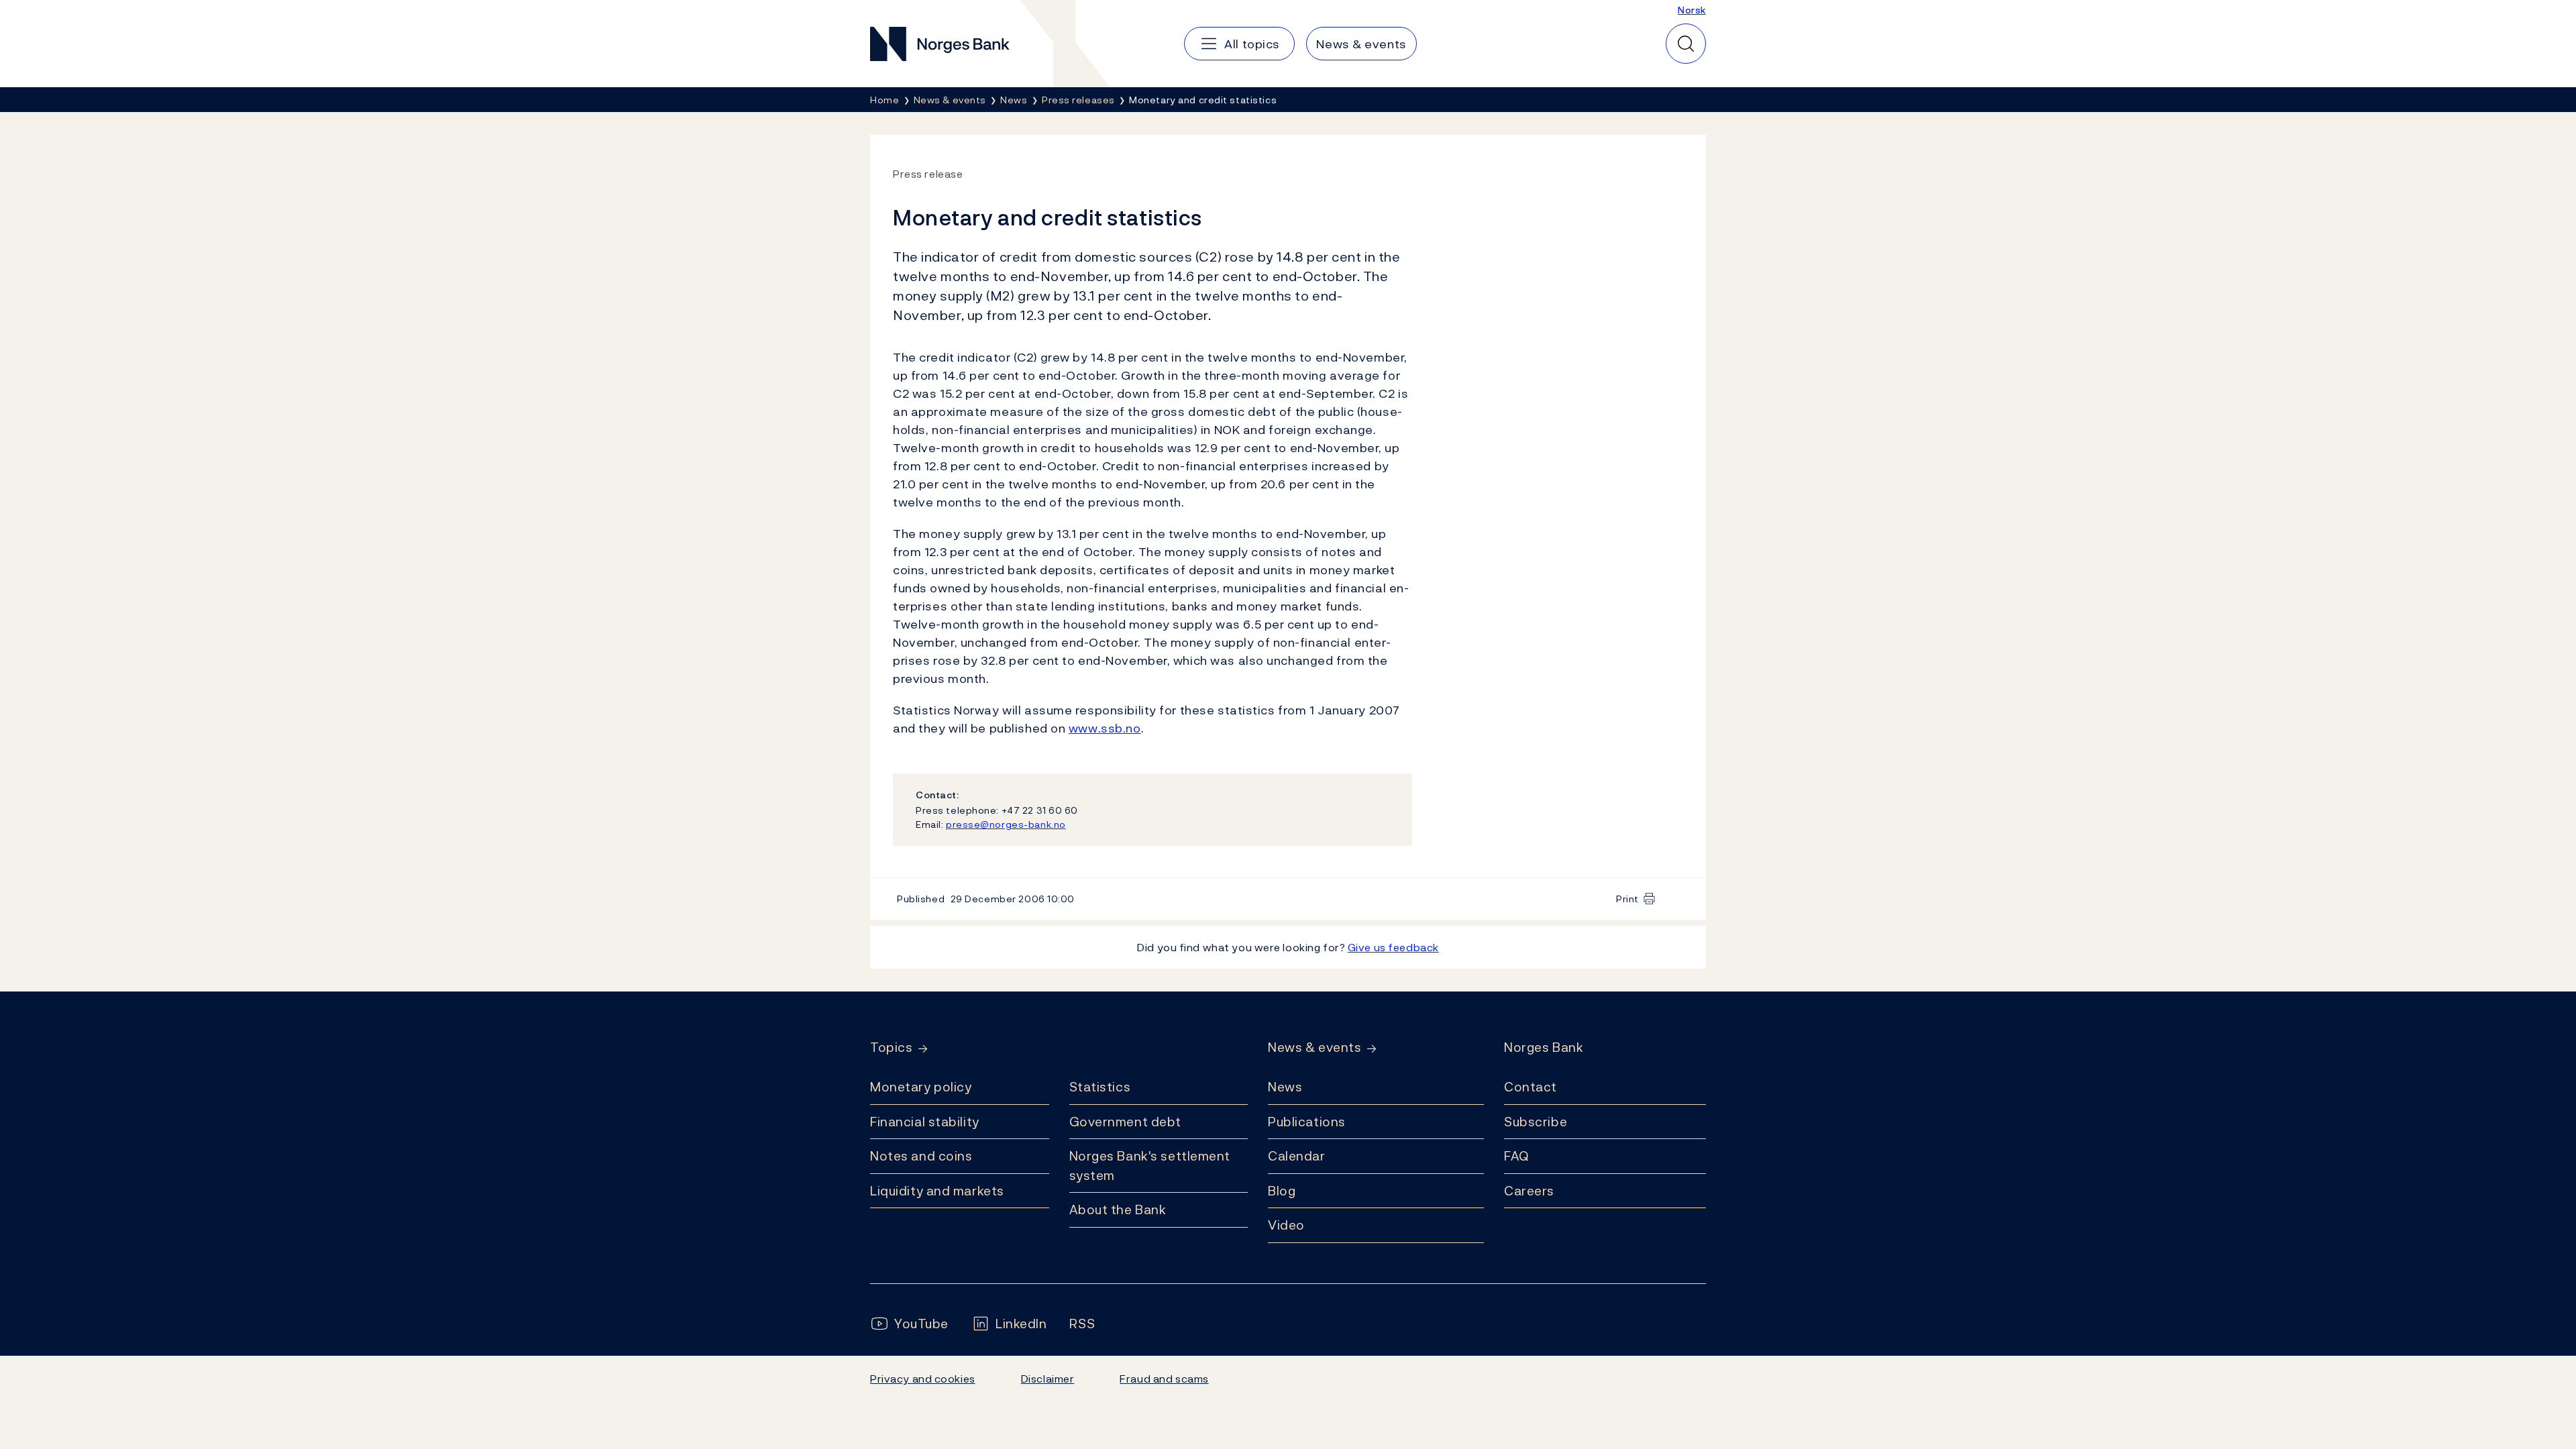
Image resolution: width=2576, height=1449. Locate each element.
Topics (891, 1048)
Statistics (1100, 1087)
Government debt (1125, 1122)
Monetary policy (921, 1087)
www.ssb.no (1105, 728)
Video (1286, 1225)
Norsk (1692, 10)
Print (1627, 899)
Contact (1531, 1087)
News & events (1314, 1048)
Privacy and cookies (923, 1379)
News (1285, 1087)
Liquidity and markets (937, 1191)
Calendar (1297, 1156)
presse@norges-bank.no (1006, 824)
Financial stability (925, 1122)
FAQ (1517, 1156)
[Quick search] (1686, 44)
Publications (1307, 1122)
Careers (1529, 1191)
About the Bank (1118, 1210)
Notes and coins (921, 1156)
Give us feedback (1393, 947)
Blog (1282, 1191)
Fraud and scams (1164, 1379)
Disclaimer (1048, 1379)
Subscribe (1536, 1122)
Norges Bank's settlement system (1150, 1166)
